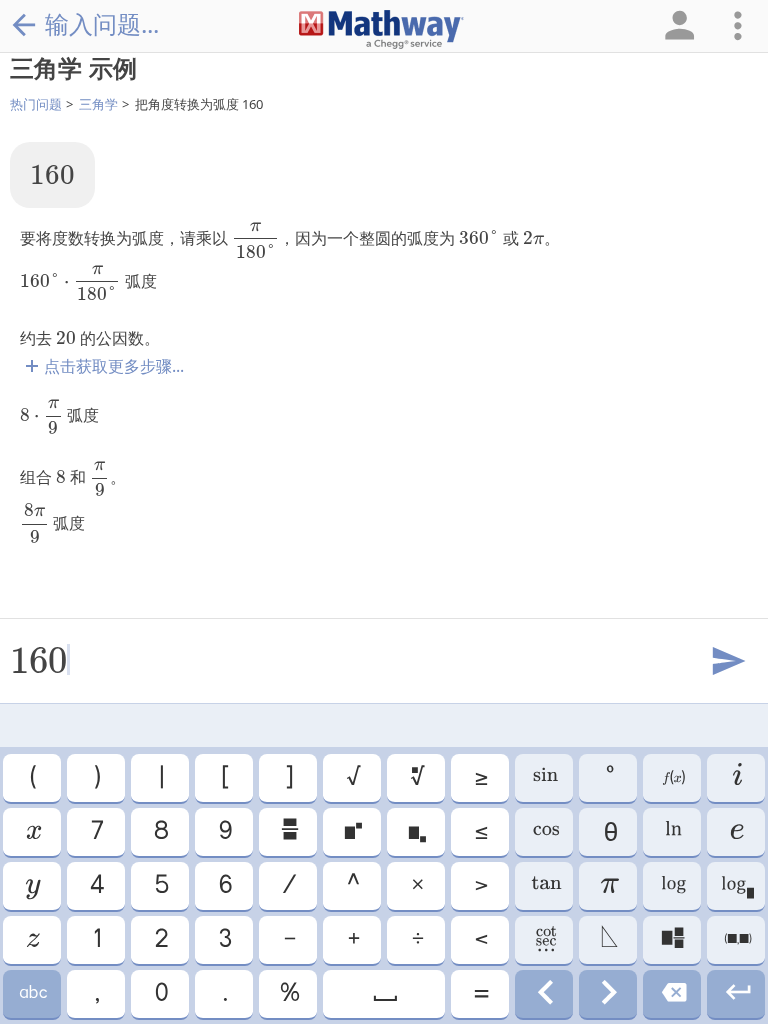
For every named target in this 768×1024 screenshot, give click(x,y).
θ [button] (608, 832)
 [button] (672, 994)
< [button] (480, 940)
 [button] (608, 940)
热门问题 (36, 104)
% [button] (288, 994)
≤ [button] (480, 832)
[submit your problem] (727, 662)
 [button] (672, 778)
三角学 (98, 104)
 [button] (384, 994)
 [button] (32, 832)
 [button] (672, 832)
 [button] (736, 940)
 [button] (416, 832)
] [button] (288, 778)
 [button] (32, 994)
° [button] (608, 778)
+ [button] (352, 940)
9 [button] (224, 832)
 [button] (736, 994)
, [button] (96, 994)
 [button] (736, 886)
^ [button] (352, 886)
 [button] (32, 886)
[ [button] (224, 778)
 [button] (736, 778)
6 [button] (224, 886)
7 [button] (96, 832)
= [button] (480, 994)
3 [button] (224, 940)
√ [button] (352, 778)
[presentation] (52, 174)
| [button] (160, 778)
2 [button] (160, 940)
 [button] (32, 940)
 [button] (544, 994)
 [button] (672, 886)
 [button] (416, 778)
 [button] (544, 886)
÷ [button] (416, 940)
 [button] (608, 994)
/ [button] (288, 886)
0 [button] (160, 994)
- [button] (288, 940)
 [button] (352, 832)
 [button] (544, 940)
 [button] (544, 778)
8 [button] (160, 832)
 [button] (736, 832)
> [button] (480, 886)
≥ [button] (480, 778)
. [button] (224, 994)
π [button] (608, 886)
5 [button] (160, 886)
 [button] (544, 832)
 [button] (288, 832)
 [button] (672, 940)
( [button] (32, 778)
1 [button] (96, 940)
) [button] (96, 778)
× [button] (416, 886)
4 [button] (96, 886)
